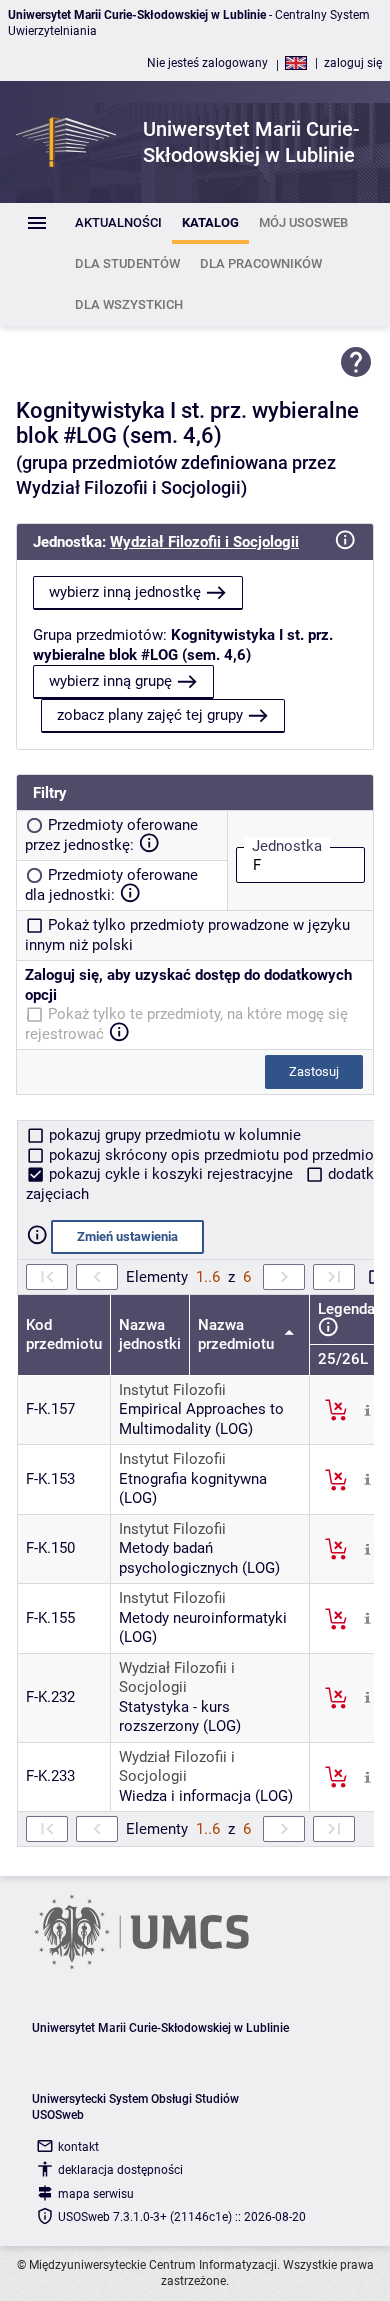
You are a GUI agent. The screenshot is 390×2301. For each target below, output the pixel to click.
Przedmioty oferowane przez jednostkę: (111, 835)
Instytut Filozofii (172, 1390)
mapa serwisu (96, 2194)
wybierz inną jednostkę (125, 592)
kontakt (78, 2147)
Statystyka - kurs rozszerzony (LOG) (180, 1717)
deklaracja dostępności (120, 2170)
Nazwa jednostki (150, 1335)
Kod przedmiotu (64, 1335)
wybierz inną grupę (110, 681)
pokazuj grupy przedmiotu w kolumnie (173, 1135)
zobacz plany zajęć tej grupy (150, 715)
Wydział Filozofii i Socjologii (204, 542)
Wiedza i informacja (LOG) (206, 1796)
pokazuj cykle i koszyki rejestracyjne (171, 1174)
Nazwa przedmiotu (238, 1335)
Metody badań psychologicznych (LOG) (199, 1558)
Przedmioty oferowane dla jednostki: (111, 885)
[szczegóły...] (367, 1409)
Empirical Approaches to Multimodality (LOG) (201, 1419)
